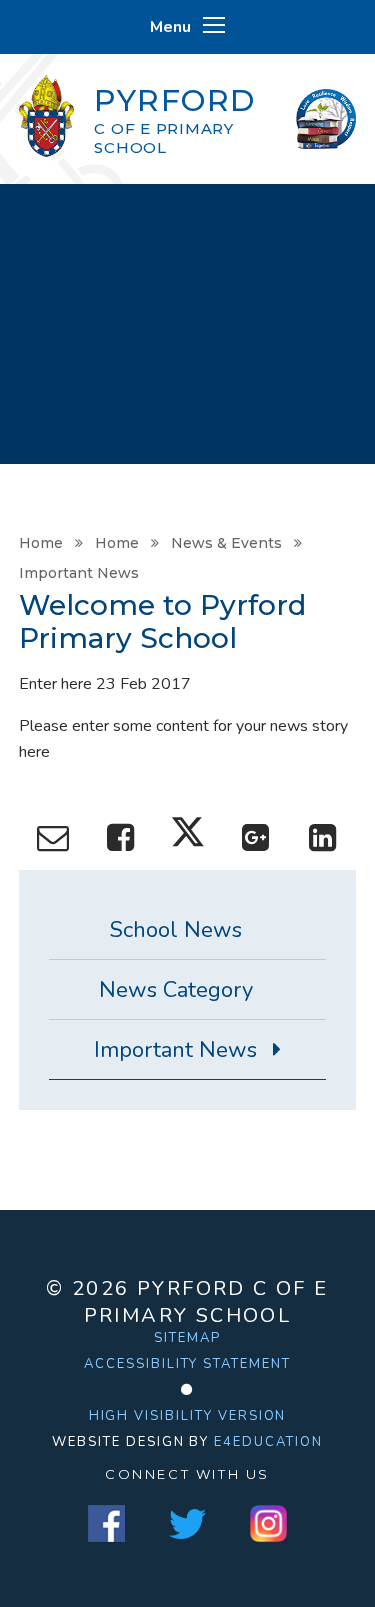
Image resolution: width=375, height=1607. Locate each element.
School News (176, 930)
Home (41, 543)
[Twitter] (187, 1523)
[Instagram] (268, 1523)
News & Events (226, 543)
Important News (79, 573)
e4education (268, 1442)
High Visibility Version (188, 1416)
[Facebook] (106, 1523)
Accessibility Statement (187, 1364)
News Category (176, 990)
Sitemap (187, 1338)
